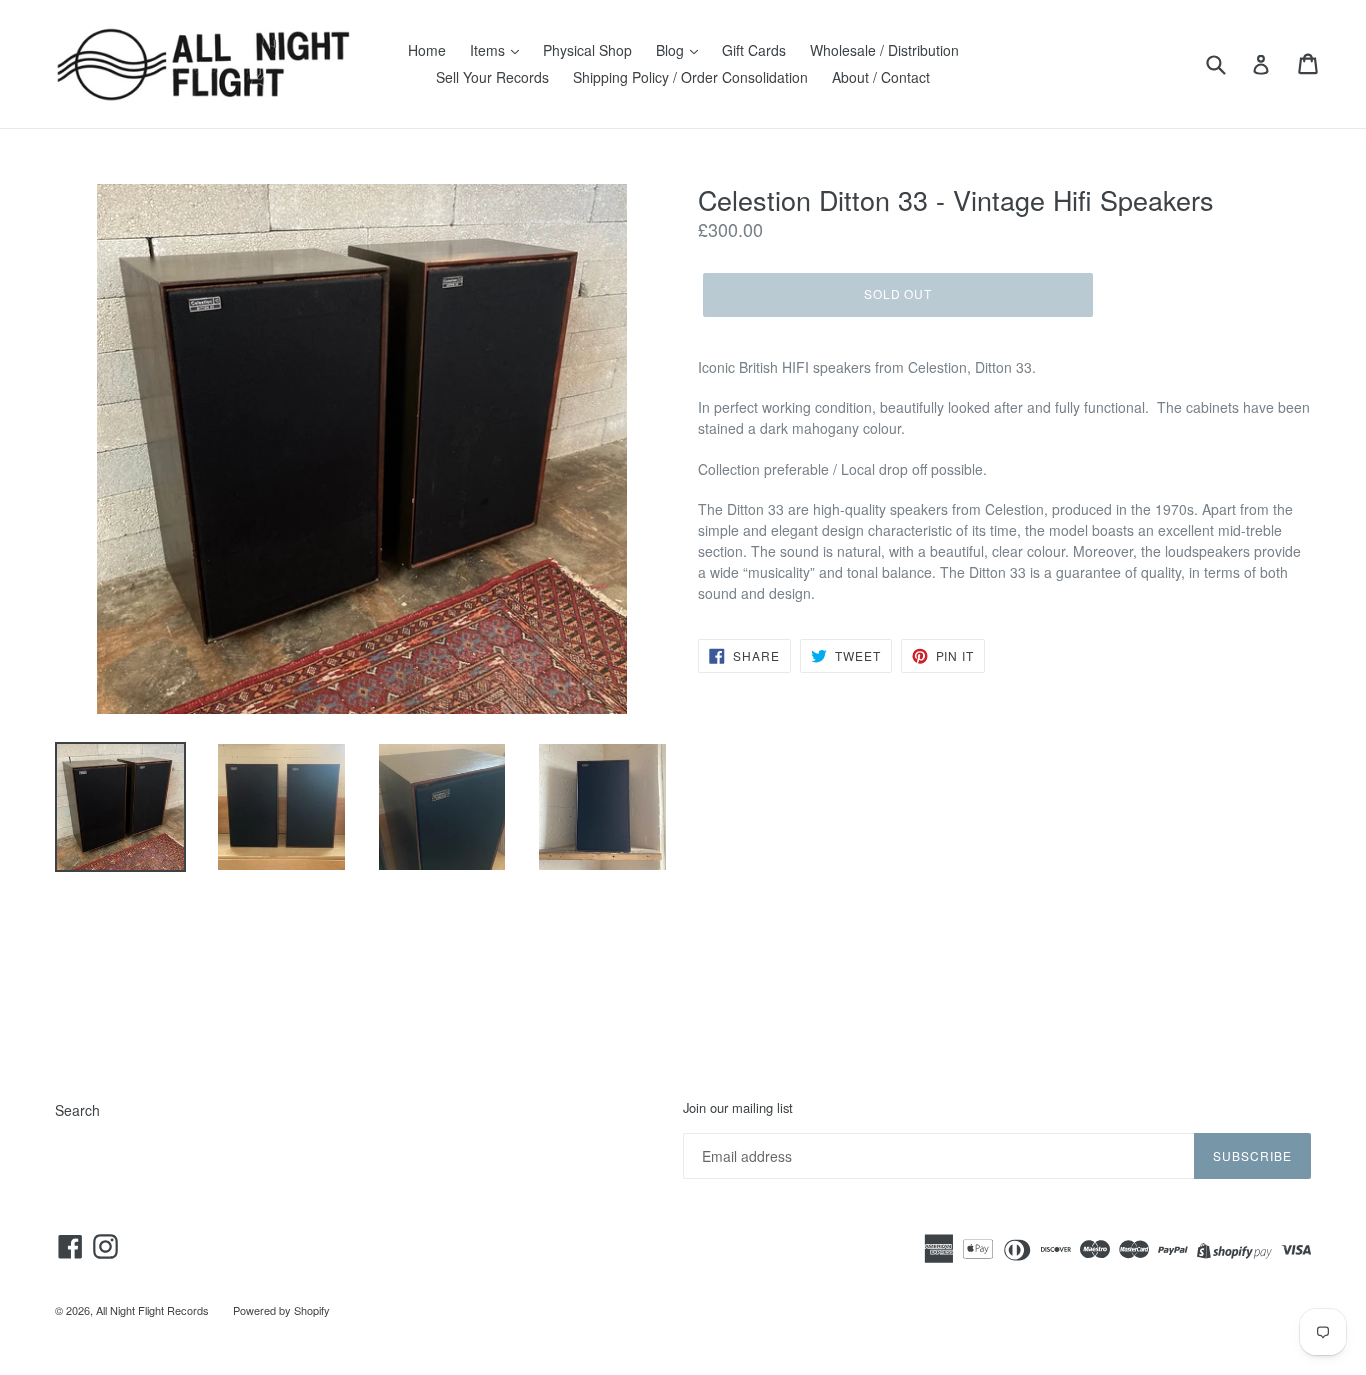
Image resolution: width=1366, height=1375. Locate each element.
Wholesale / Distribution (884, 50)
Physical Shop (587, 50)
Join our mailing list (738, 1108)
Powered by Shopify (281, 1310)
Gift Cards (754, 50)
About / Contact (881, 77)
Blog (672, 50)
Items (489, 50)
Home (427, 50)
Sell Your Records (492, 77)
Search (77, 1110)
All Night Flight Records (152, 1310)
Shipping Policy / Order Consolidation (690, 77)
